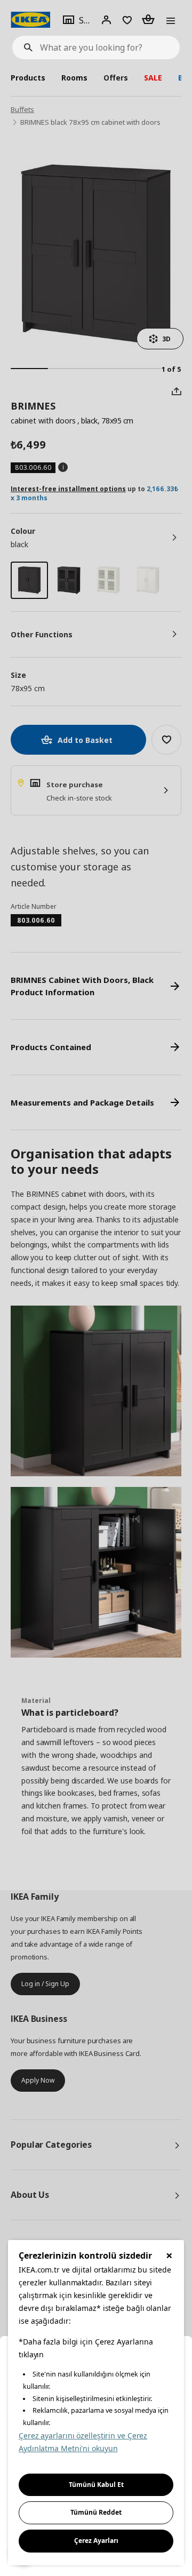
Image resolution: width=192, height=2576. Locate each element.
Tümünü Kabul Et (96, 2485)
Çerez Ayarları (96, 2541)
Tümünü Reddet (96, 2512)
